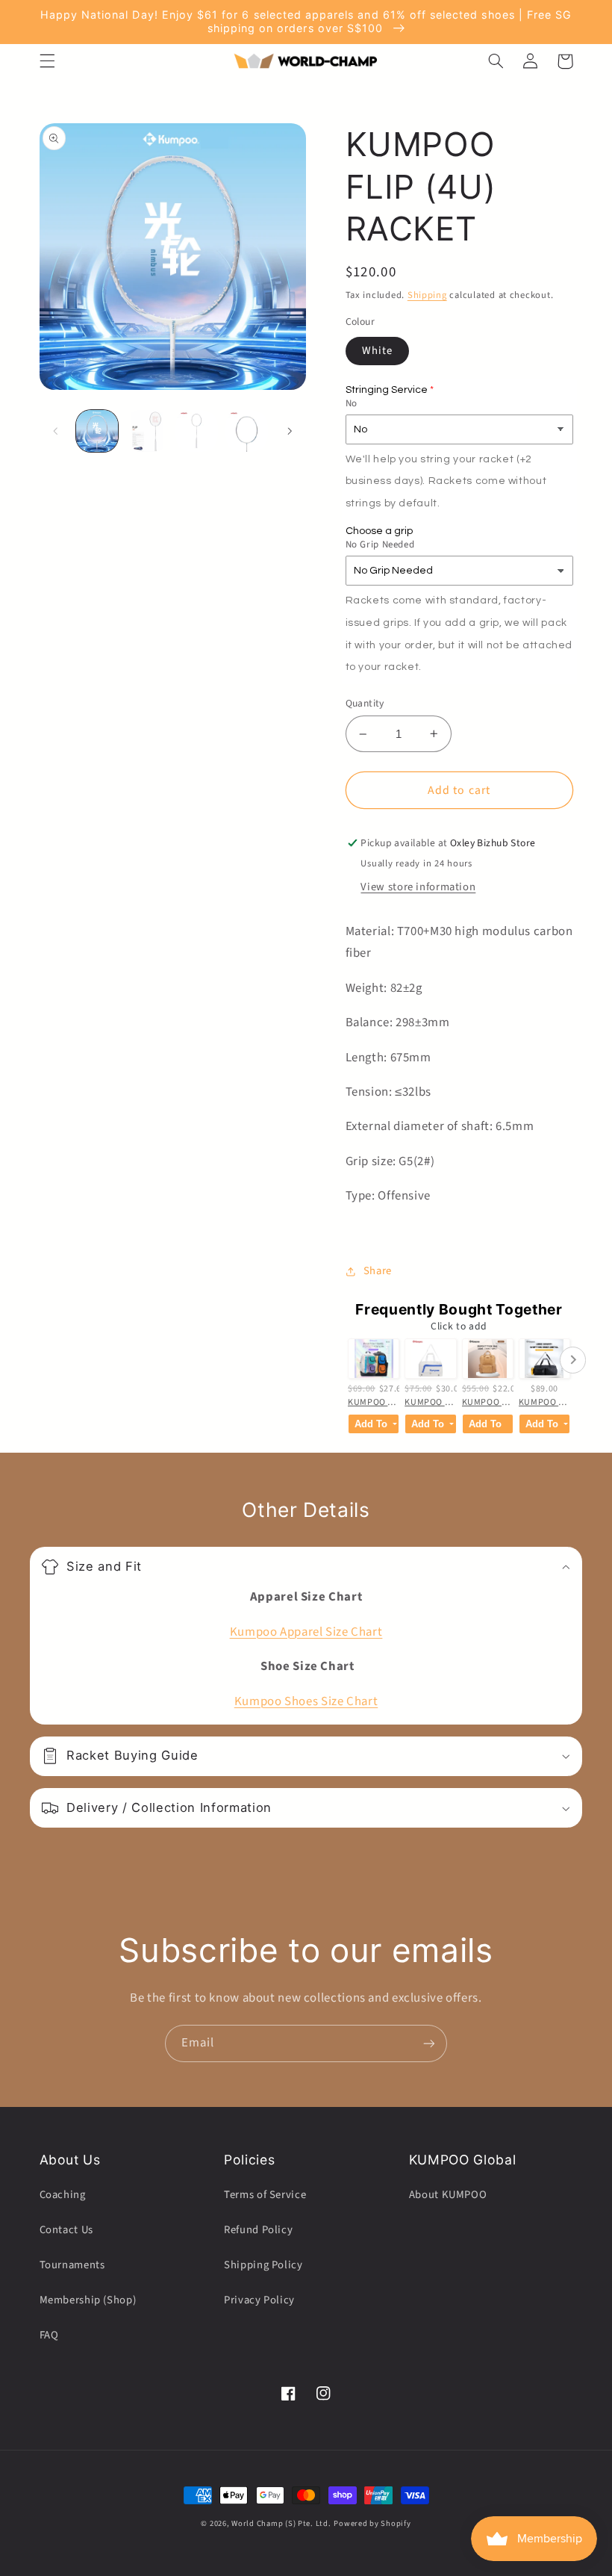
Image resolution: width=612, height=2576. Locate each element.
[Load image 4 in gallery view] (246, 431)
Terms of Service (265, 2195)
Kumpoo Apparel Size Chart (306, 1632)
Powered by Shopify (372, 2523)
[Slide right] (290, 431)
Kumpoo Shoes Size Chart (306, 1701)
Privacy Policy (259, 2300)
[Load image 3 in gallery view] (196, 431)
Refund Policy (258, 2230)
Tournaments (72, 2265)
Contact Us (66, 2230)
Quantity (365, 703)
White (377, 351)
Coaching (63, 2195)
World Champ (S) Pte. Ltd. (281, 2523)
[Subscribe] (429, 2043)
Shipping (427, 295)
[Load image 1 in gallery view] (97, 431)
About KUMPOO (448, 2195)
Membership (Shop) (88, 2300)
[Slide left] (56, 431)
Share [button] (378, 1271)
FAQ (49, 2335)
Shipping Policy (263, 2265)
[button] (47, 61)
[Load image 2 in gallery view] (147, 431)
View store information (418, 887)
